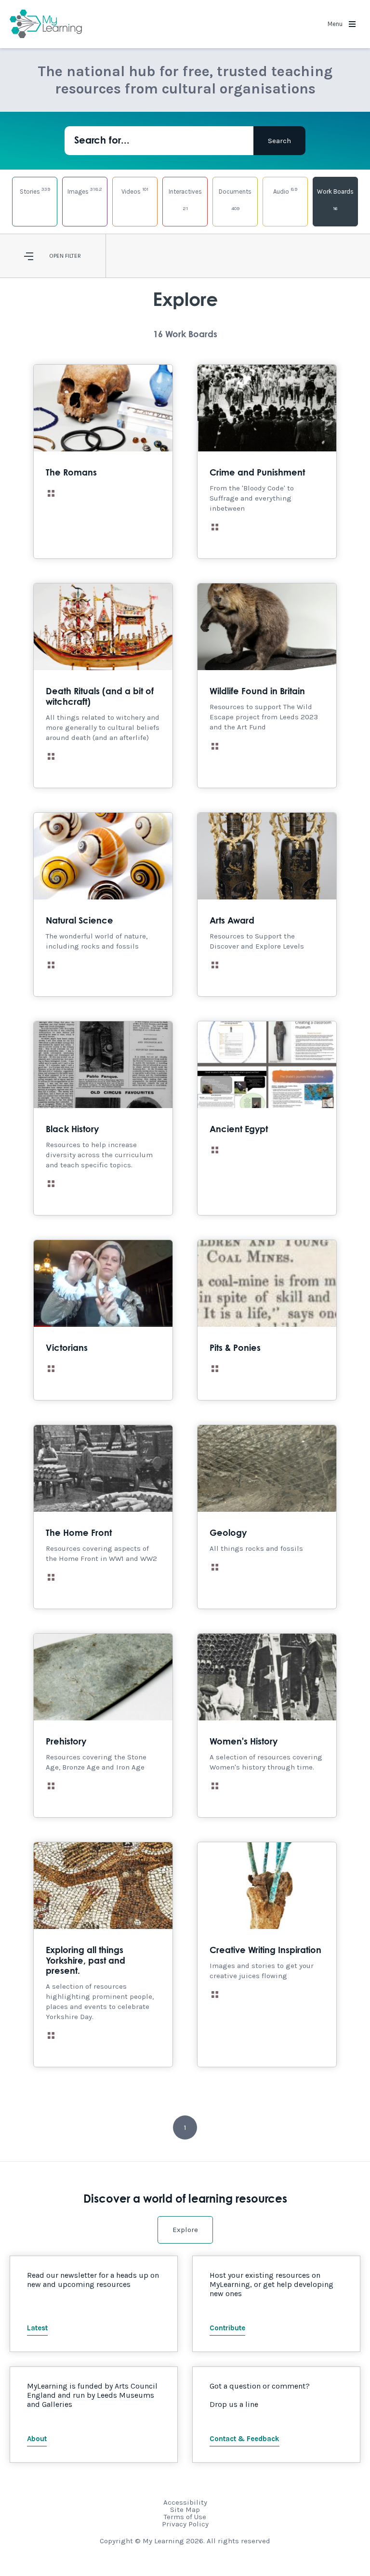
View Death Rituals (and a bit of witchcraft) (103, 686)
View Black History (103, 1118)
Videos (135, 191)
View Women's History (267, 1725)
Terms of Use (185, 2517)
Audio (285, 191)
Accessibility (185, 2502)
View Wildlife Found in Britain (267, 686)
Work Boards (335, 200)
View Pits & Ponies (267, 1320)
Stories (35, 191)
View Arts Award (267, 905)
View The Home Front (103, 1517)
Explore (185, 2230)
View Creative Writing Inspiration (267, 1955)
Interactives (185, 200)
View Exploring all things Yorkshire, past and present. (103, 1955)
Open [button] (56, 256)
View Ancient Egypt (267, 1118)
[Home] (46, 24)
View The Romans (103, 462)
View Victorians (103, 1320)
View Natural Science (103, 905)
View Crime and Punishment (267, 462)
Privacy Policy (185, 2524)
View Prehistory (103, 1725)
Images (85, 191)
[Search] (279, 141)
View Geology (267, 1517)
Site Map (185, 2510)
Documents (235, 200)
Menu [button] (336, 24)
